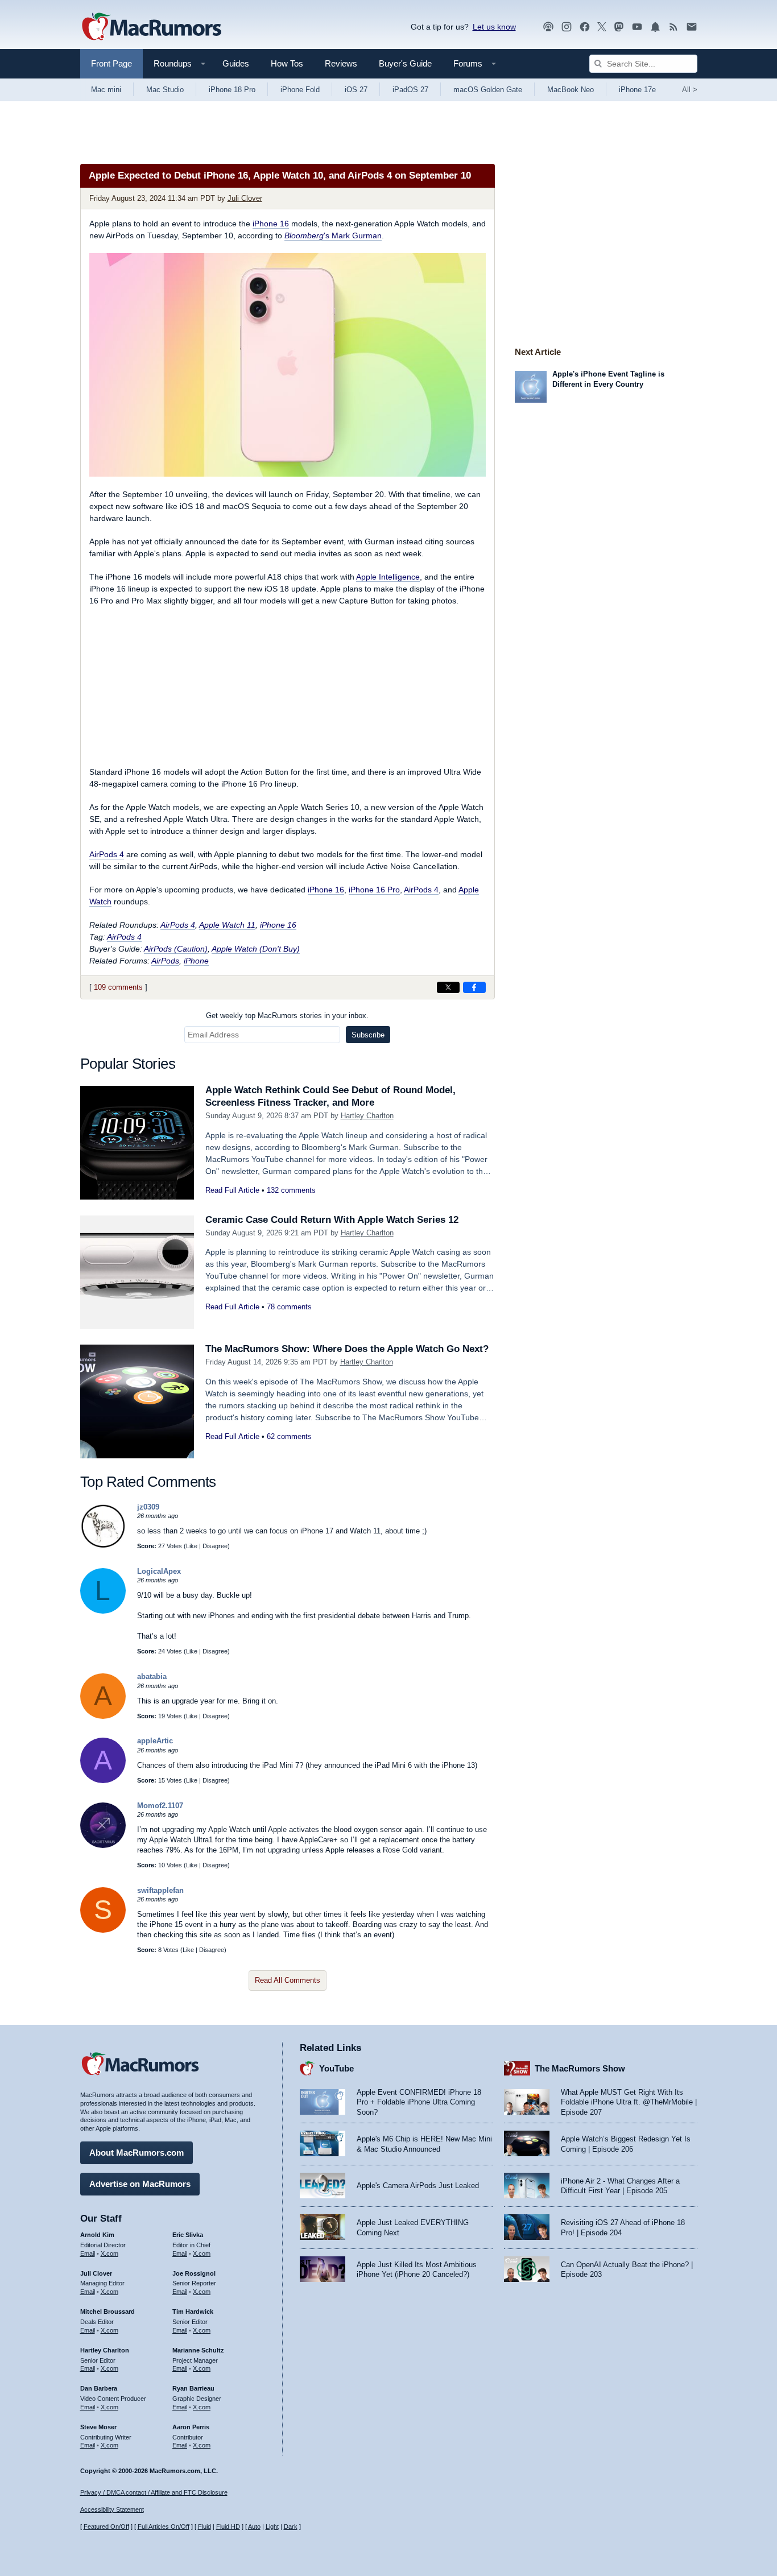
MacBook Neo (571, 90)
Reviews (341, 63)
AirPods (165, 961)
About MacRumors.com (137, 2153)
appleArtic (155, 1741)
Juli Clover (245, 198)
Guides (236, 63)
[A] (103, 1716)
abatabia (152, 1676)
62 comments (289, 1436)
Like (192, 1546)
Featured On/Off (106, 2527)
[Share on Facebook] (474, 987)
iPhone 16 (271, 224)
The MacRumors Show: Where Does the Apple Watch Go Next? (347, 1349)
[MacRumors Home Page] (151, 27)
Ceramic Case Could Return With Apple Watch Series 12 (332, 1220)
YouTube (336, 2068)
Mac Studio (165, 90)
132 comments (291, 1190)
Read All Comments (288, 1980)
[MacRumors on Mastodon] (619, 27)
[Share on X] (448, 987)
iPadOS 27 (410, 90)
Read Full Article (232, 1190)
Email (88, 2254)
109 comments (118, 987)
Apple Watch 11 (227, 925)
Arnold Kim (97, 2235)
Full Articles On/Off (164, 2527)
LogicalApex (159, 1571)
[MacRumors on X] (602, 27)
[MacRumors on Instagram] (567, 27)
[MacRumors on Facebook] (585, 27)
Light (272, 2527)
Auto (254, 2527)
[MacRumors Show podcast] (548, 27)
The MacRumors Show (580, 2068)
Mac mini (106, 90)
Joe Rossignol (194, 2273)
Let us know (494, 27)
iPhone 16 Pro (374, 890)
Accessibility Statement (112, 2509)
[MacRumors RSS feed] (673, 27)
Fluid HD (228, 2527)
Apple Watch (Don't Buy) (256, 949)
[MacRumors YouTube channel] (637, 27)
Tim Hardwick (193, 2312)
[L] (103, 1611)
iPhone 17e (637, 90)
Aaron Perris (191, 2427)
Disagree (215, 1546)
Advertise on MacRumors (140, 2184)
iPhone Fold (300, 90)
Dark (291, 2527)
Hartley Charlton (367, 1116)
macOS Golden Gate (488, 90)
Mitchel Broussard (108, 2312)
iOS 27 (356, 90)
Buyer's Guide (405, 63)
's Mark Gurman (333, 235)
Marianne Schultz (198, 2350)
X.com (109, 2254)
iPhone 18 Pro (232, 90)
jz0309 (148, 1507)
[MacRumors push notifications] (655, 27)
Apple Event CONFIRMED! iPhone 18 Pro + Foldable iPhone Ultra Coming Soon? (419, 2102)
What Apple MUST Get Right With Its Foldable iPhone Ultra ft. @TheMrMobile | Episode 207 (629, 2102)
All (690, 90)
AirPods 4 (107, 854)
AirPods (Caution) (176, 949)
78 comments (289, 1307)
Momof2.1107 (160, 1806)
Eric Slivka (188, 2235)
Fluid (204, 2527)
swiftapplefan (160, 1890)
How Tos (287, 63)
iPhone (196, 961)
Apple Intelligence (388, 577)
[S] (103, 1930)
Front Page (111, 63)
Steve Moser (98, 2427)
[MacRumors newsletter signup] (692, 27)
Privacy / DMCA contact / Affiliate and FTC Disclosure (154, 2492)
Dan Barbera (99, 2388)
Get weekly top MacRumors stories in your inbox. (287, 1016)
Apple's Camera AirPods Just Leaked (418, 2186)
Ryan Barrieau (193, 2388)
